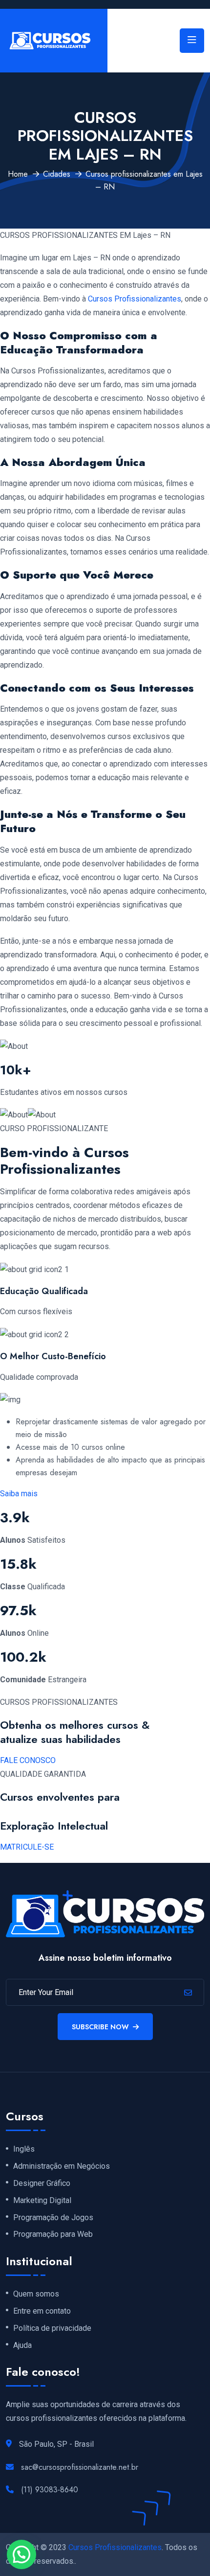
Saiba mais (19, 1494)
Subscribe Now (100, 2027)
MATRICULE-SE (27, 1847)
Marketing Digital (42, 2201)
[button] (21, 2554)
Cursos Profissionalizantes (135, 299)
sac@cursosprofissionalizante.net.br (80, 2467)
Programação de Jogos (53, 2218)
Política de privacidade (52, 2328)
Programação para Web (53, 2234)
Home (18, 174)
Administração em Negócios (62, 2166)
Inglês (24, 2149)
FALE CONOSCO (28, 1760)
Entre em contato (42, 2311)
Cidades (57, 174)
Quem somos (36, 2294)
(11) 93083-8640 (50, 2490)
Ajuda (22, 2345)
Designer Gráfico (42, 2183)
